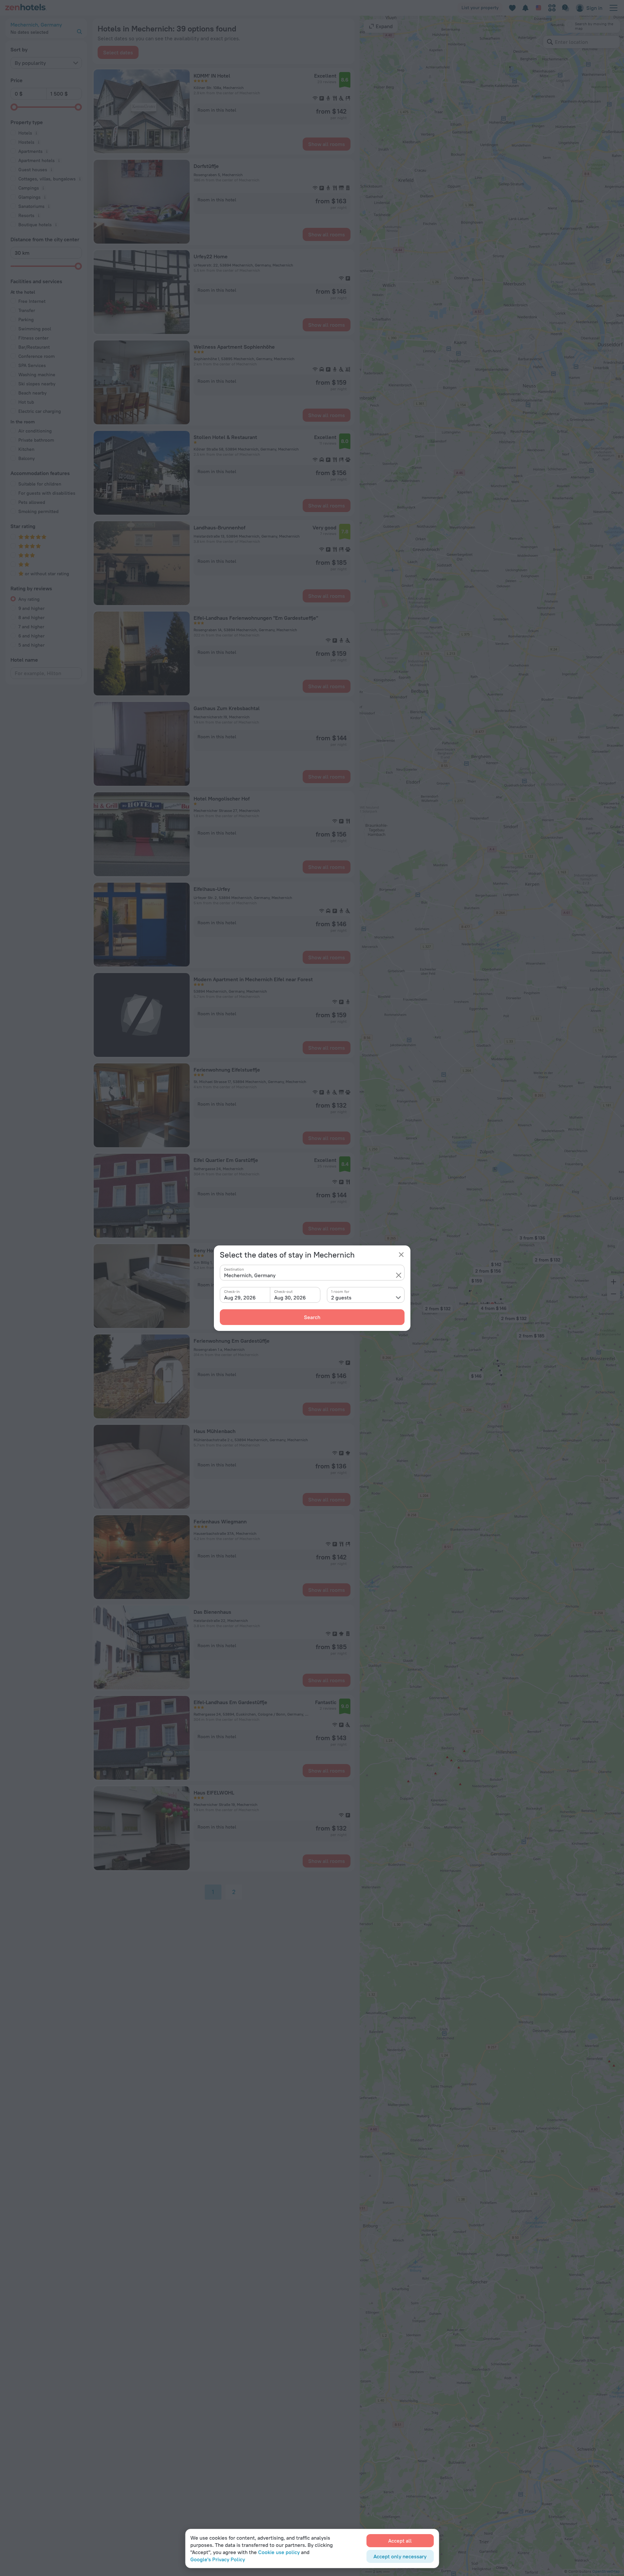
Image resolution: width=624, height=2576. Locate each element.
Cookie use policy (279, 2552)
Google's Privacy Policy (218, 2559)
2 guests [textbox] (341, 1297)
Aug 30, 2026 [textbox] (290, 1297)
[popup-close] (401, 1255)
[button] (399, 1275)
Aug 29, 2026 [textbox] (240, 1297)
